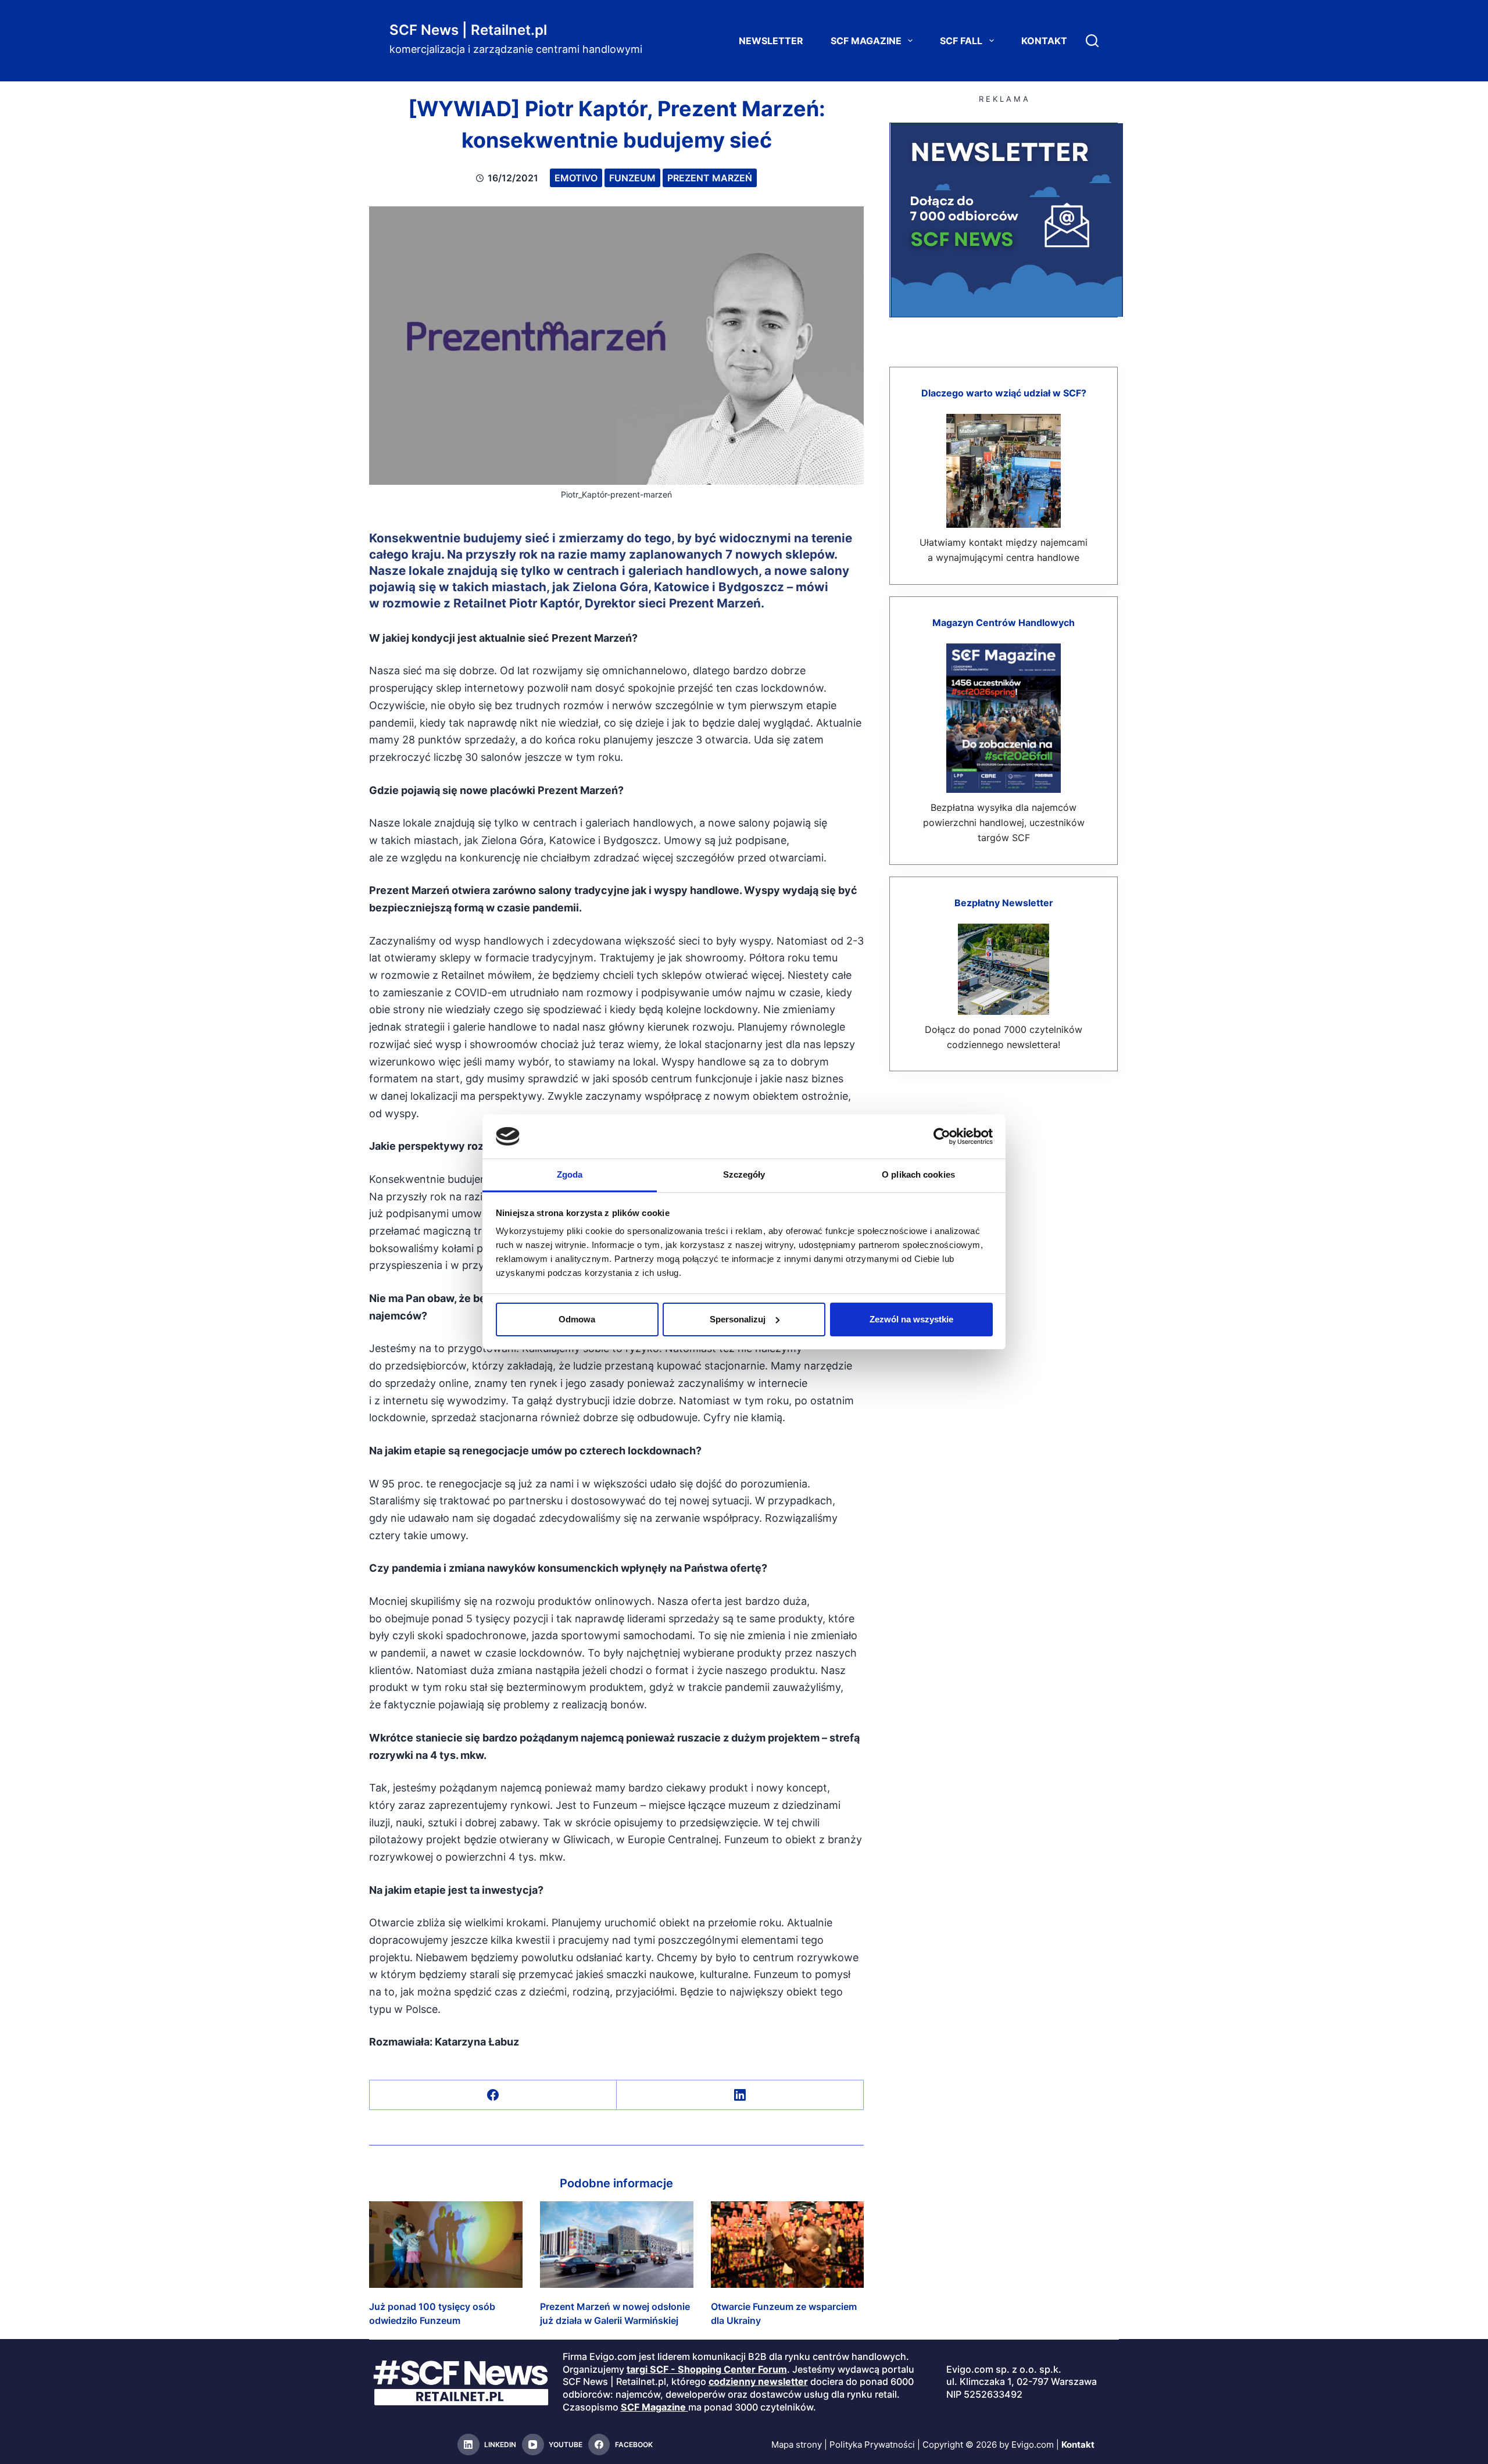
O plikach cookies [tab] (918, 1174)
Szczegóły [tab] (744, 1174)
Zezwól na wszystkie (911, 1319)
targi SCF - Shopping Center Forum (707, 2369)
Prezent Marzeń (710, 178)
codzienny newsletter (758, 2381)
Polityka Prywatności (872, 2445)
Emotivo (576, 178)
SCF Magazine (866, 41)
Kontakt (1044, 41)
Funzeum (632, 178)
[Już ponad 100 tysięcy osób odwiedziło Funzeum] (446, 2244)
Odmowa (577, 1319)
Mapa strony (797, 2445)
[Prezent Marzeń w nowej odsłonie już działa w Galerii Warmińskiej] (617, 2244)
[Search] (1092, 41)
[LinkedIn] (740, 2095)
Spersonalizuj (738, 1319)
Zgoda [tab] (570, 1174)
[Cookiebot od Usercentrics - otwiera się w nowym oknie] (942, 1136)
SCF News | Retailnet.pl (468, 30)
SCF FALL (961, 41)
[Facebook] (493, 2095)
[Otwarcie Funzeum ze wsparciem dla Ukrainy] (788, 2244)
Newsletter (771, 41)
